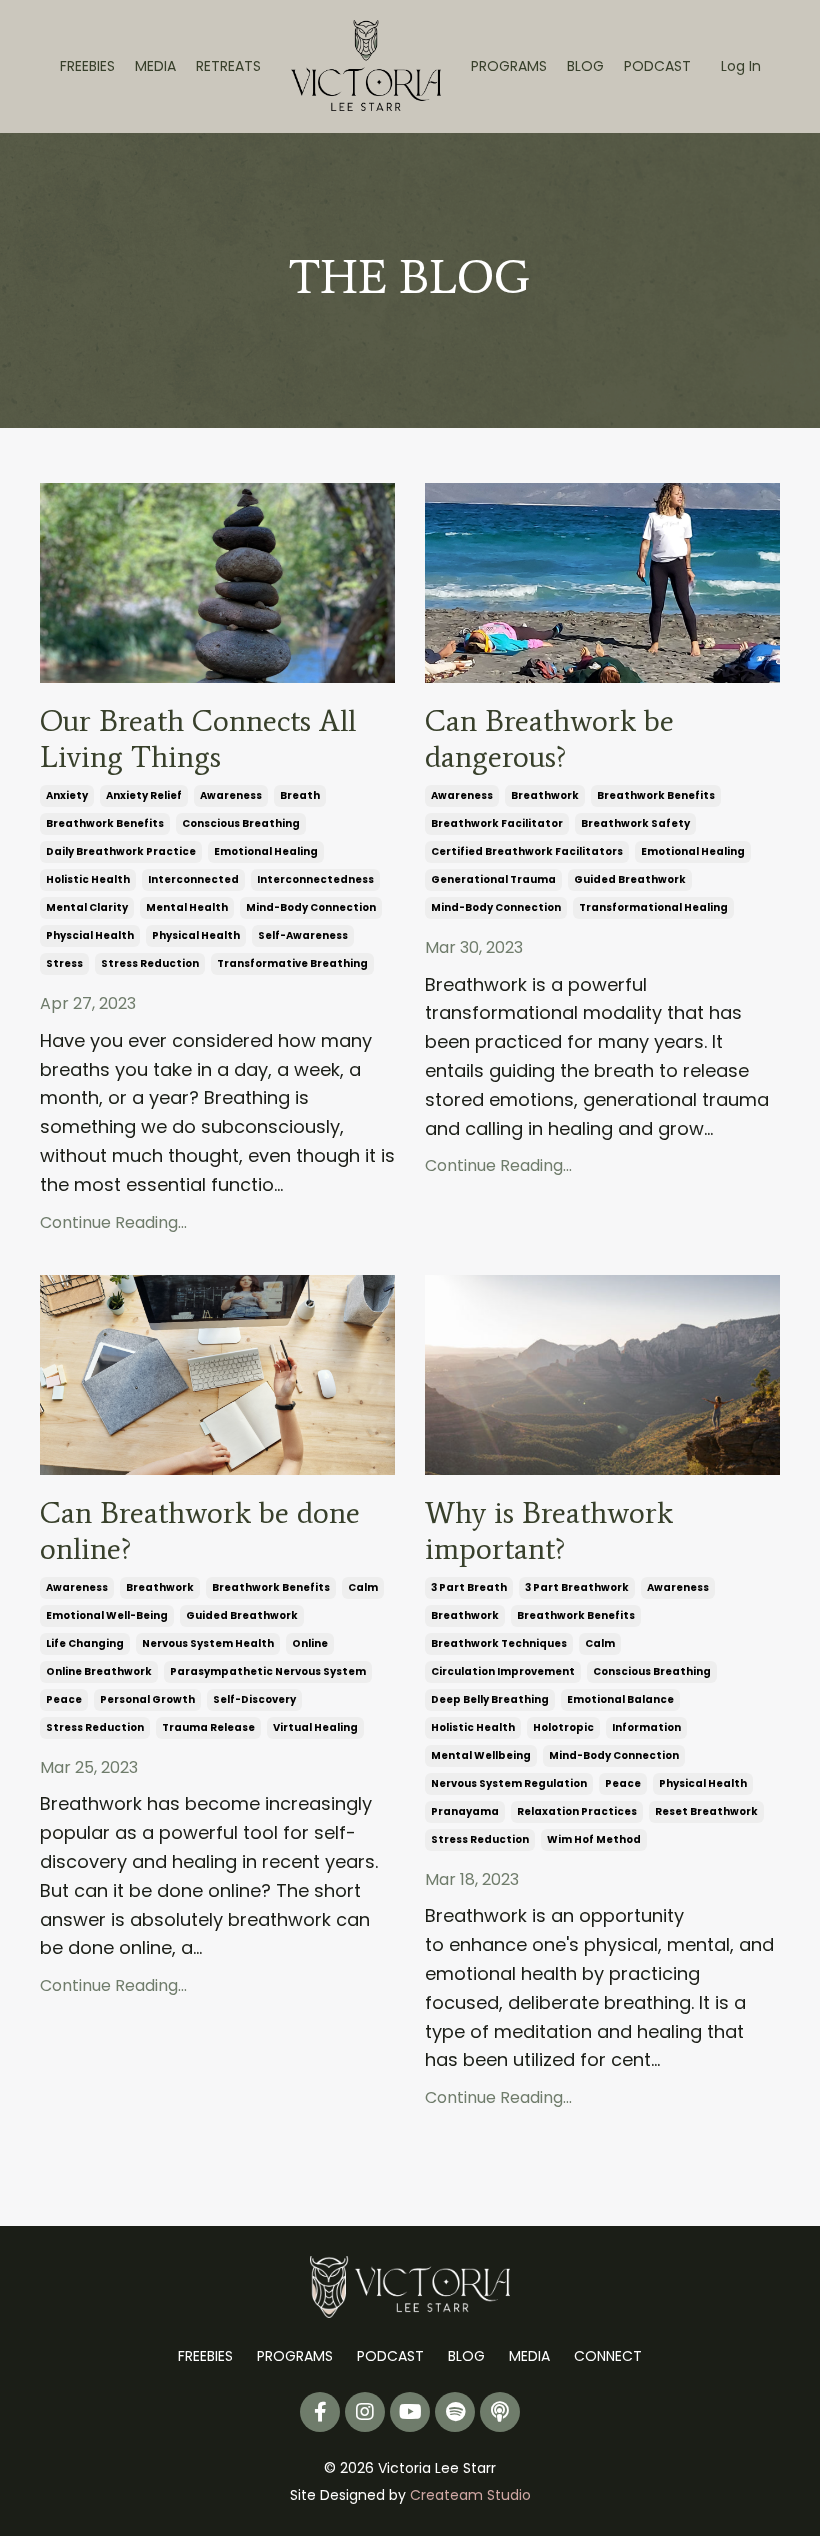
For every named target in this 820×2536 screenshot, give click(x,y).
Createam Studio (470, 2495)
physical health (196, 935)
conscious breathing (241, 823)
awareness (231, 795)
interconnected (193, 879)
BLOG (585, 66)
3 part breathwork (577, 1587)
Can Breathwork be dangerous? (549, 739)
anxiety (67, 795)
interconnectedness (315, 879)
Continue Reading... (113, 1222)
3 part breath (469, 1587)
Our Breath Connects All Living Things (198, 739)
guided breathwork (630, 879)
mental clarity (87, 907)
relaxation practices (577, 1811)
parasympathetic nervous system (268, 1671)
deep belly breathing (490, 1699)
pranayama (465, 1811)
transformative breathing (292, 963)
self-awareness (303, 935)
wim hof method (594, 1839)
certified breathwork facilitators (527, 851)
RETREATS (228, 66)
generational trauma (493, 879)
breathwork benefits (105, 823)
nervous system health (208, 1643)
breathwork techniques (499, 1643)
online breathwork (99, 1671)
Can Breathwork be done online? (200, 1531)
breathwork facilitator (497, 823)
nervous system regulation (509, 1783)
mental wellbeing (481, 1755)
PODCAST (657, 66)
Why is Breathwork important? (549, 1531)
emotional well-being (107, 1615)
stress (64, 963)
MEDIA (155, 66)
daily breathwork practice (121, 851)
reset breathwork (706, 1811)
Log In (741, 66)
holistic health (88, 879)
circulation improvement (503, 1671)
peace (64, 1699)
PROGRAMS (509, 66)
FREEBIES (87, 66)
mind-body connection (311, 907)
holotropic (563, 1727)
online (310, 1643)
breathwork (545, 795)
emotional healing (266, 851)
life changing (85, 1643)
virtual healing (315, 1727)
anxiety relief (144, 795)
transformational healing (653, 907)
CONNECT (608, 2356)
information (646, 1727)
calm (363, 1587)
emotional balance (620, 1699)
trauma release (208, 1727)
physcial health (90, 935)
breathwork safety (635, 823)
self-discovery (254, 1699)
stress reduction (150, 963)
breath (300, 795)
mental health (187, 907)
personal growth (147, 1699)
